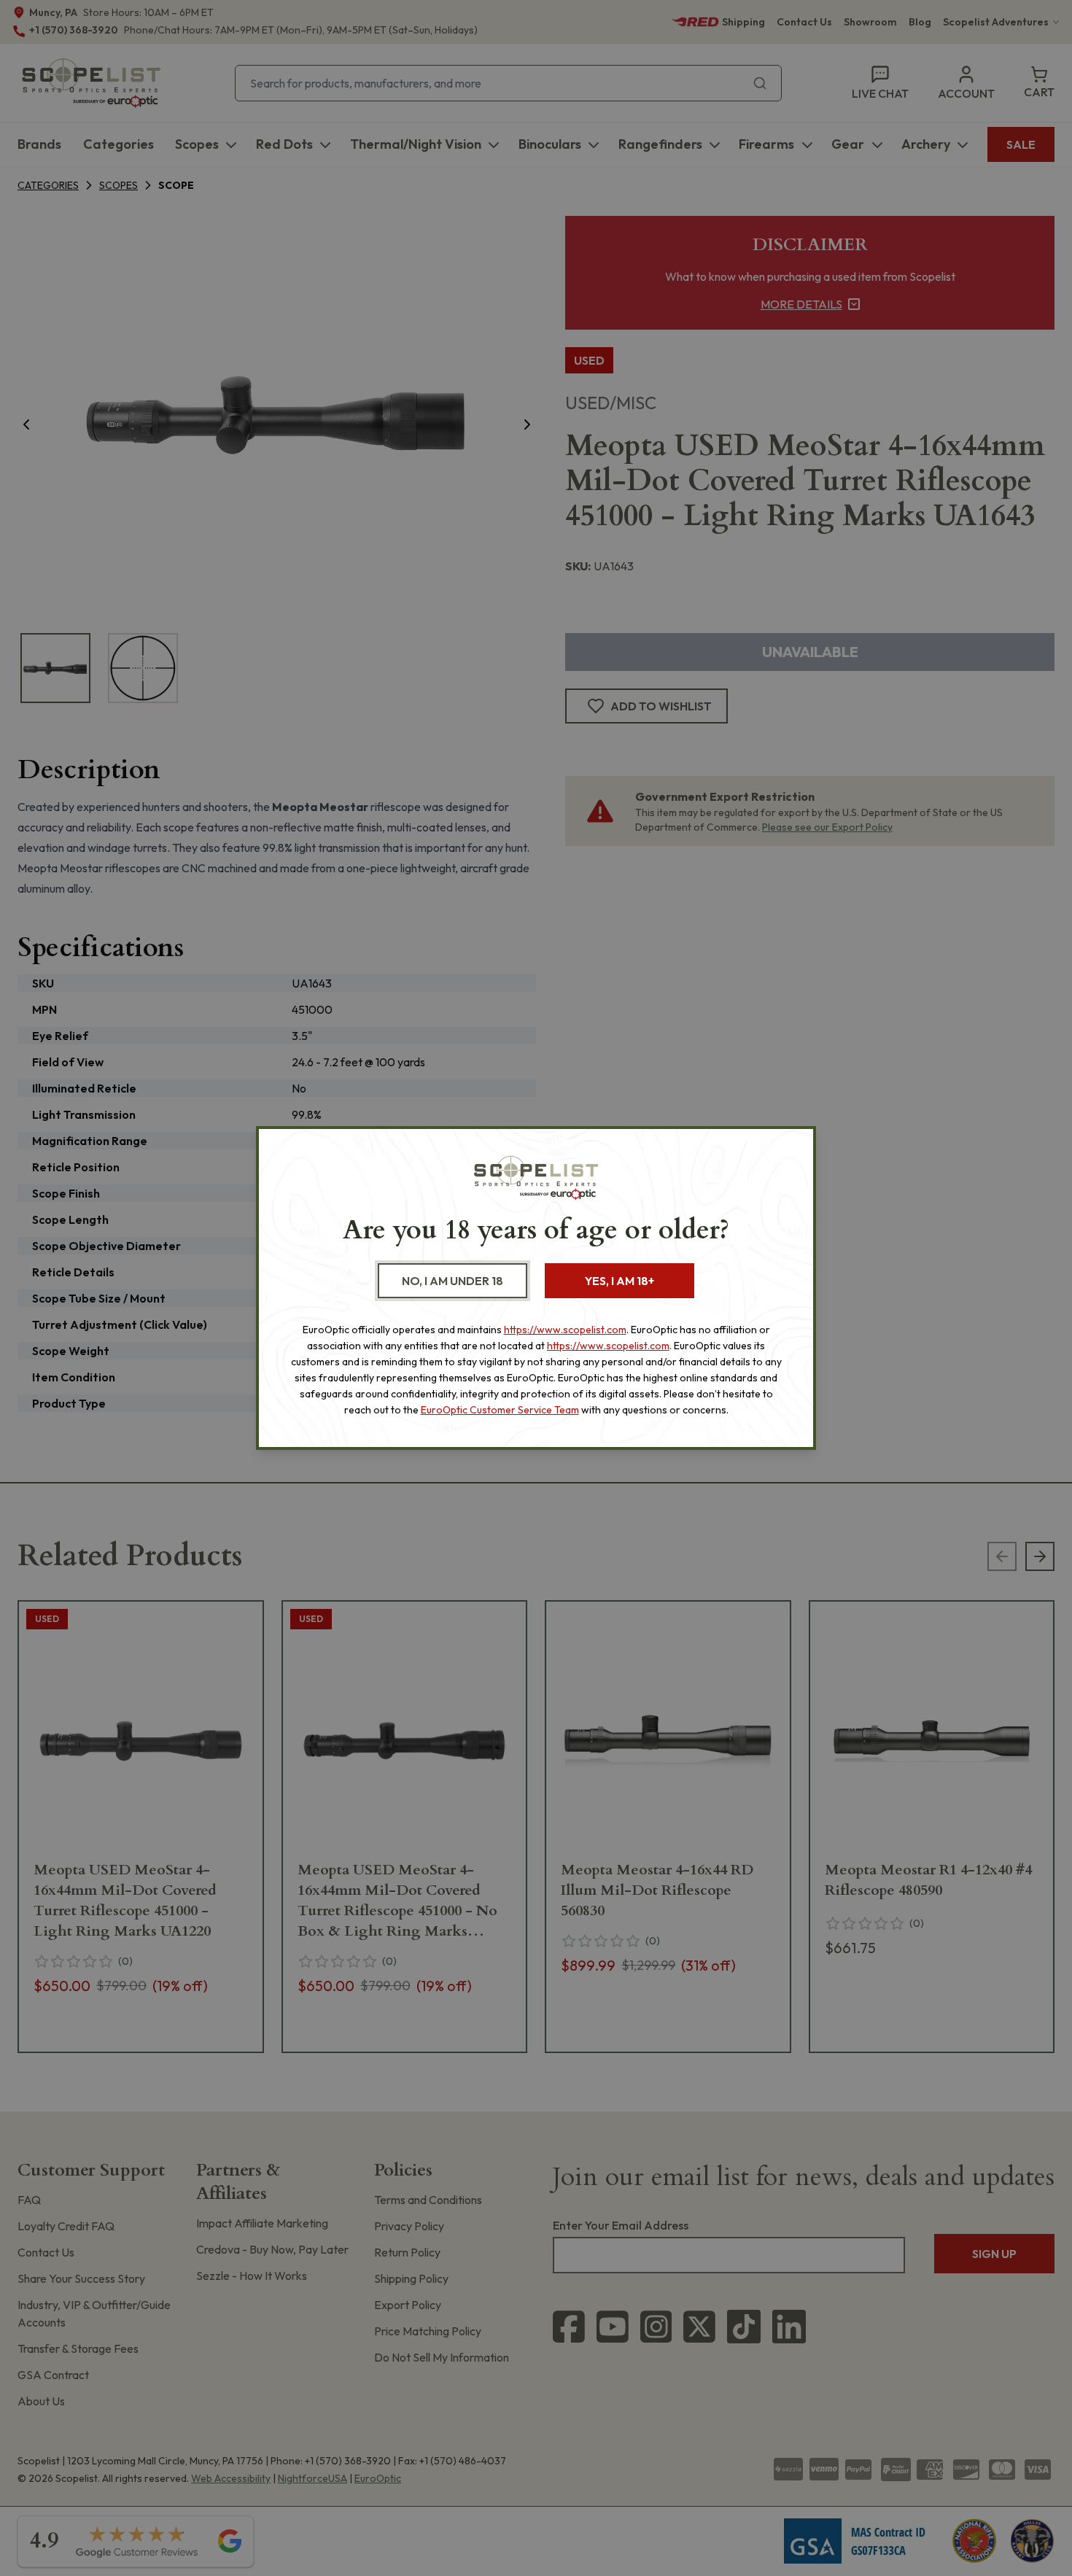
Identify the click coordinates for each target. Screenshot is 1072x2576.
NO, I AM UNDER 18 (453, 1281)
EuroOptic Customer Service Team (500, 1410)
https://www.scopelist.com (565, 1330)
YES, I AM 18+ (619, 1281)
